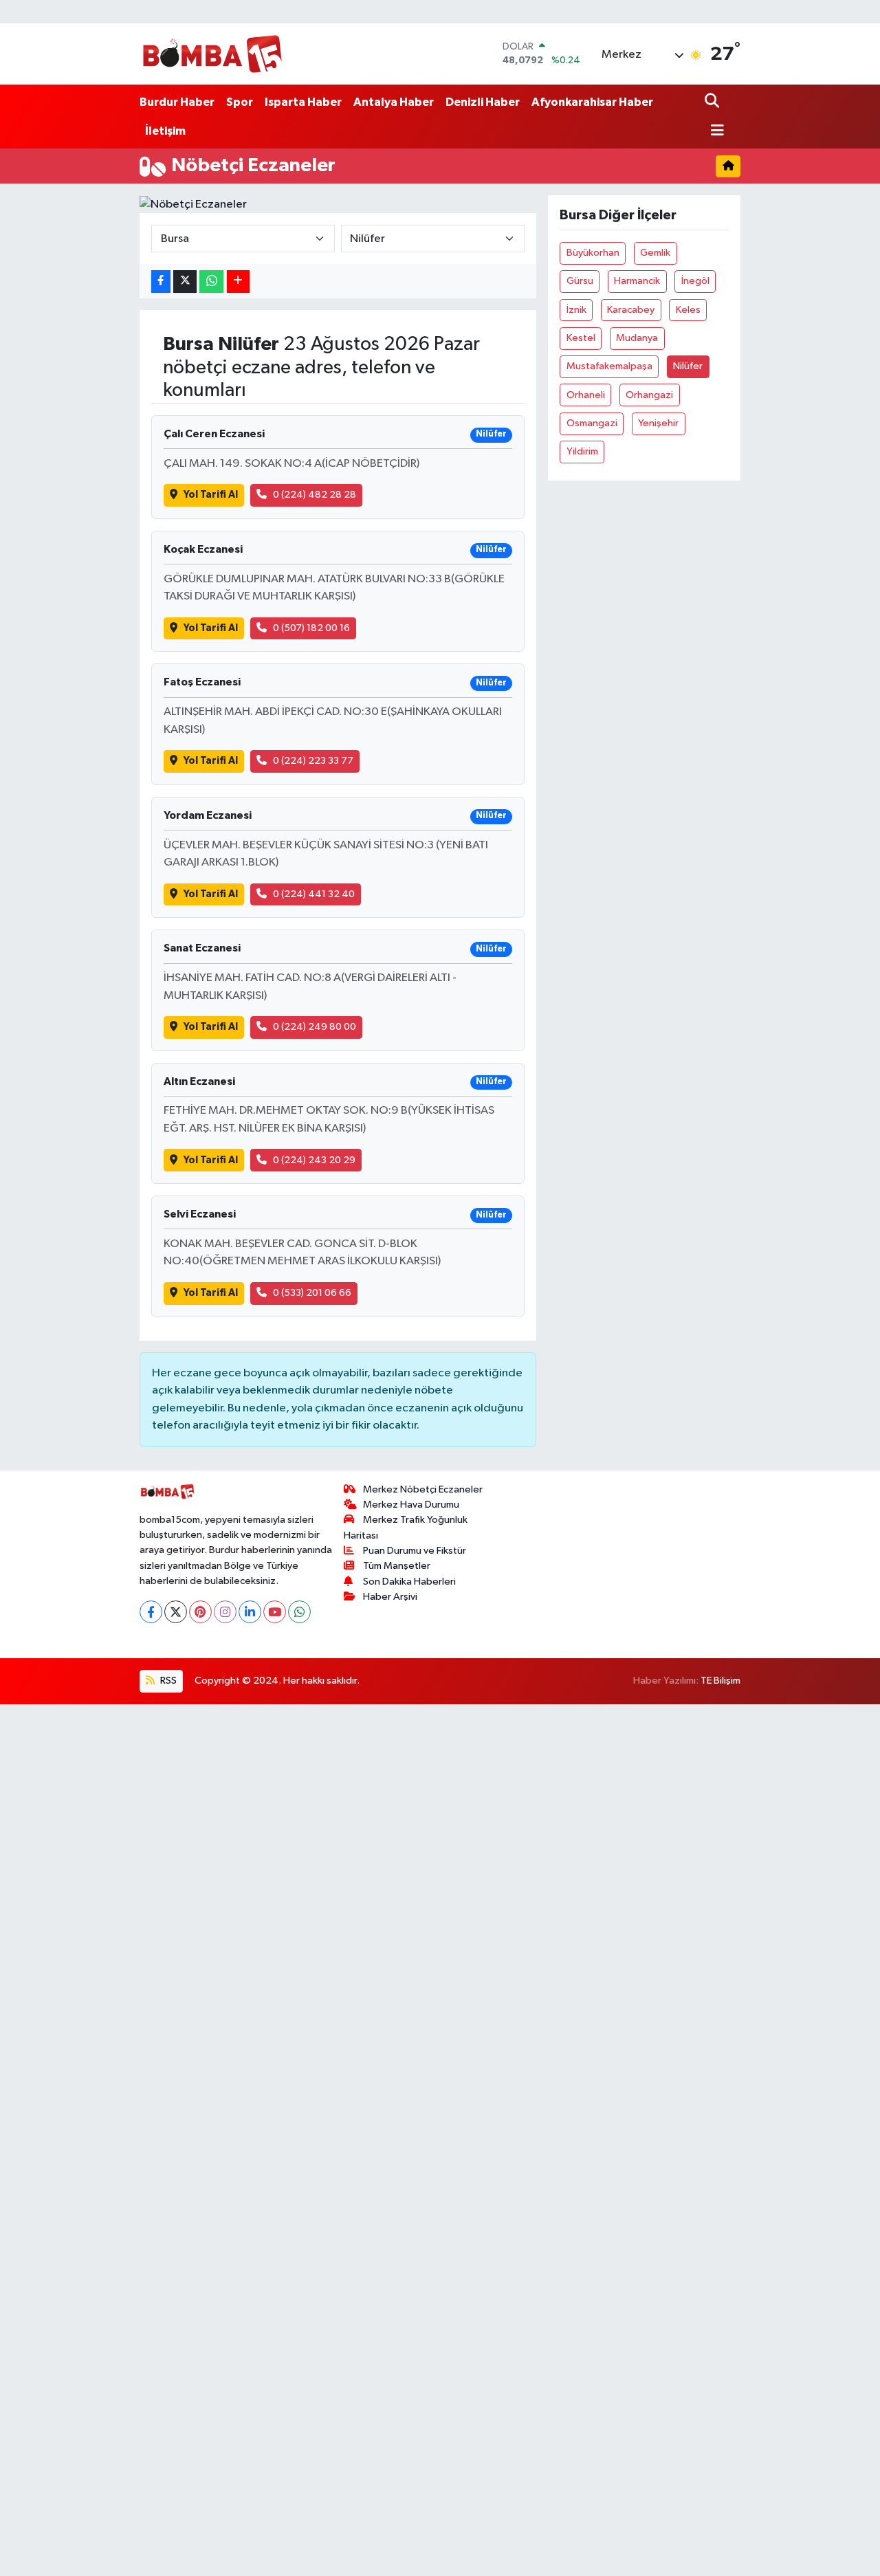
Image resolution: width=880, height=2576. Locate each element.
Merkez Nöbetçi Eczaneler (423, 1489)
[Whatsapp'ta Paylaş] (211, 282)
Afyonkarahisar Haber (592, 102)
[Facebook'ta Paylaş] (161, 282)
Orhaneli (586, 395)
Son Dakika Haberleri (409, 1582)
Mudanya (637, 338)
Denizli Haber (483, 102)
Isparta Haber (303, 102)
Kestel (581, 338)
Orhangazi (649, 395)
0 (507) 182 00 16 (311, 628)
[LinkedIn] (250, 1612)
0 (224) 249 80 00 (315, 1027)
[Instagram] (225, 1612)
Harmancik (637, 281)
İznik (576, 310)
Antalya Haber (394, 102)
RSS (167, 1681)
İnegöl (695, 281)
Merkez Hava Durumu (411, 1505)
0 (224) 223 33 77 (313, 761)
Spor (240, 102)
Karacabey (631, 310)
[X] (176, 1612)
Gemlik (655, 253)
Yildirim (582, 451)
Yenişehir (658, 423)
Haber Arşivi (390, 1597)
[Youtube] (275, 1612)
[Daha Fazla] (238, 282)
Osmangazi (592, 423)
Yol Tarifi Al (211, 495)
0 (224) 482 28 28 (315, 495)
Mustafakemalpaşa (609, 366)
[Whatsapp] (299, 1612)
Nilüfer (688, 366)
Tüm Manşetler (397, 1566)
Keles (688, 310)
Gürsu (580, 281)
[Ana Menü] (714, 132)
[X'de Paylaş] (185, 282)
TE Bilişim (720, 1681)
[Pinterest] (200, 1612)
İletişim (165, 131)
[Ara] (713, 102)
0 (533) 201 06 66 (312, 1293)
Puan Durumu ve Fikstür (415, 1551)
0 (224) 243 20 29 (314, 1160)
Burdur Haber (177, 102)
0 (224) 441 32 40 (314, 894)
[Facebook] (151, 1612)
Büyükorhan (593, 253)
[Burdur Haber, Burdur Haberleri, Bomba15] (212, 54)
